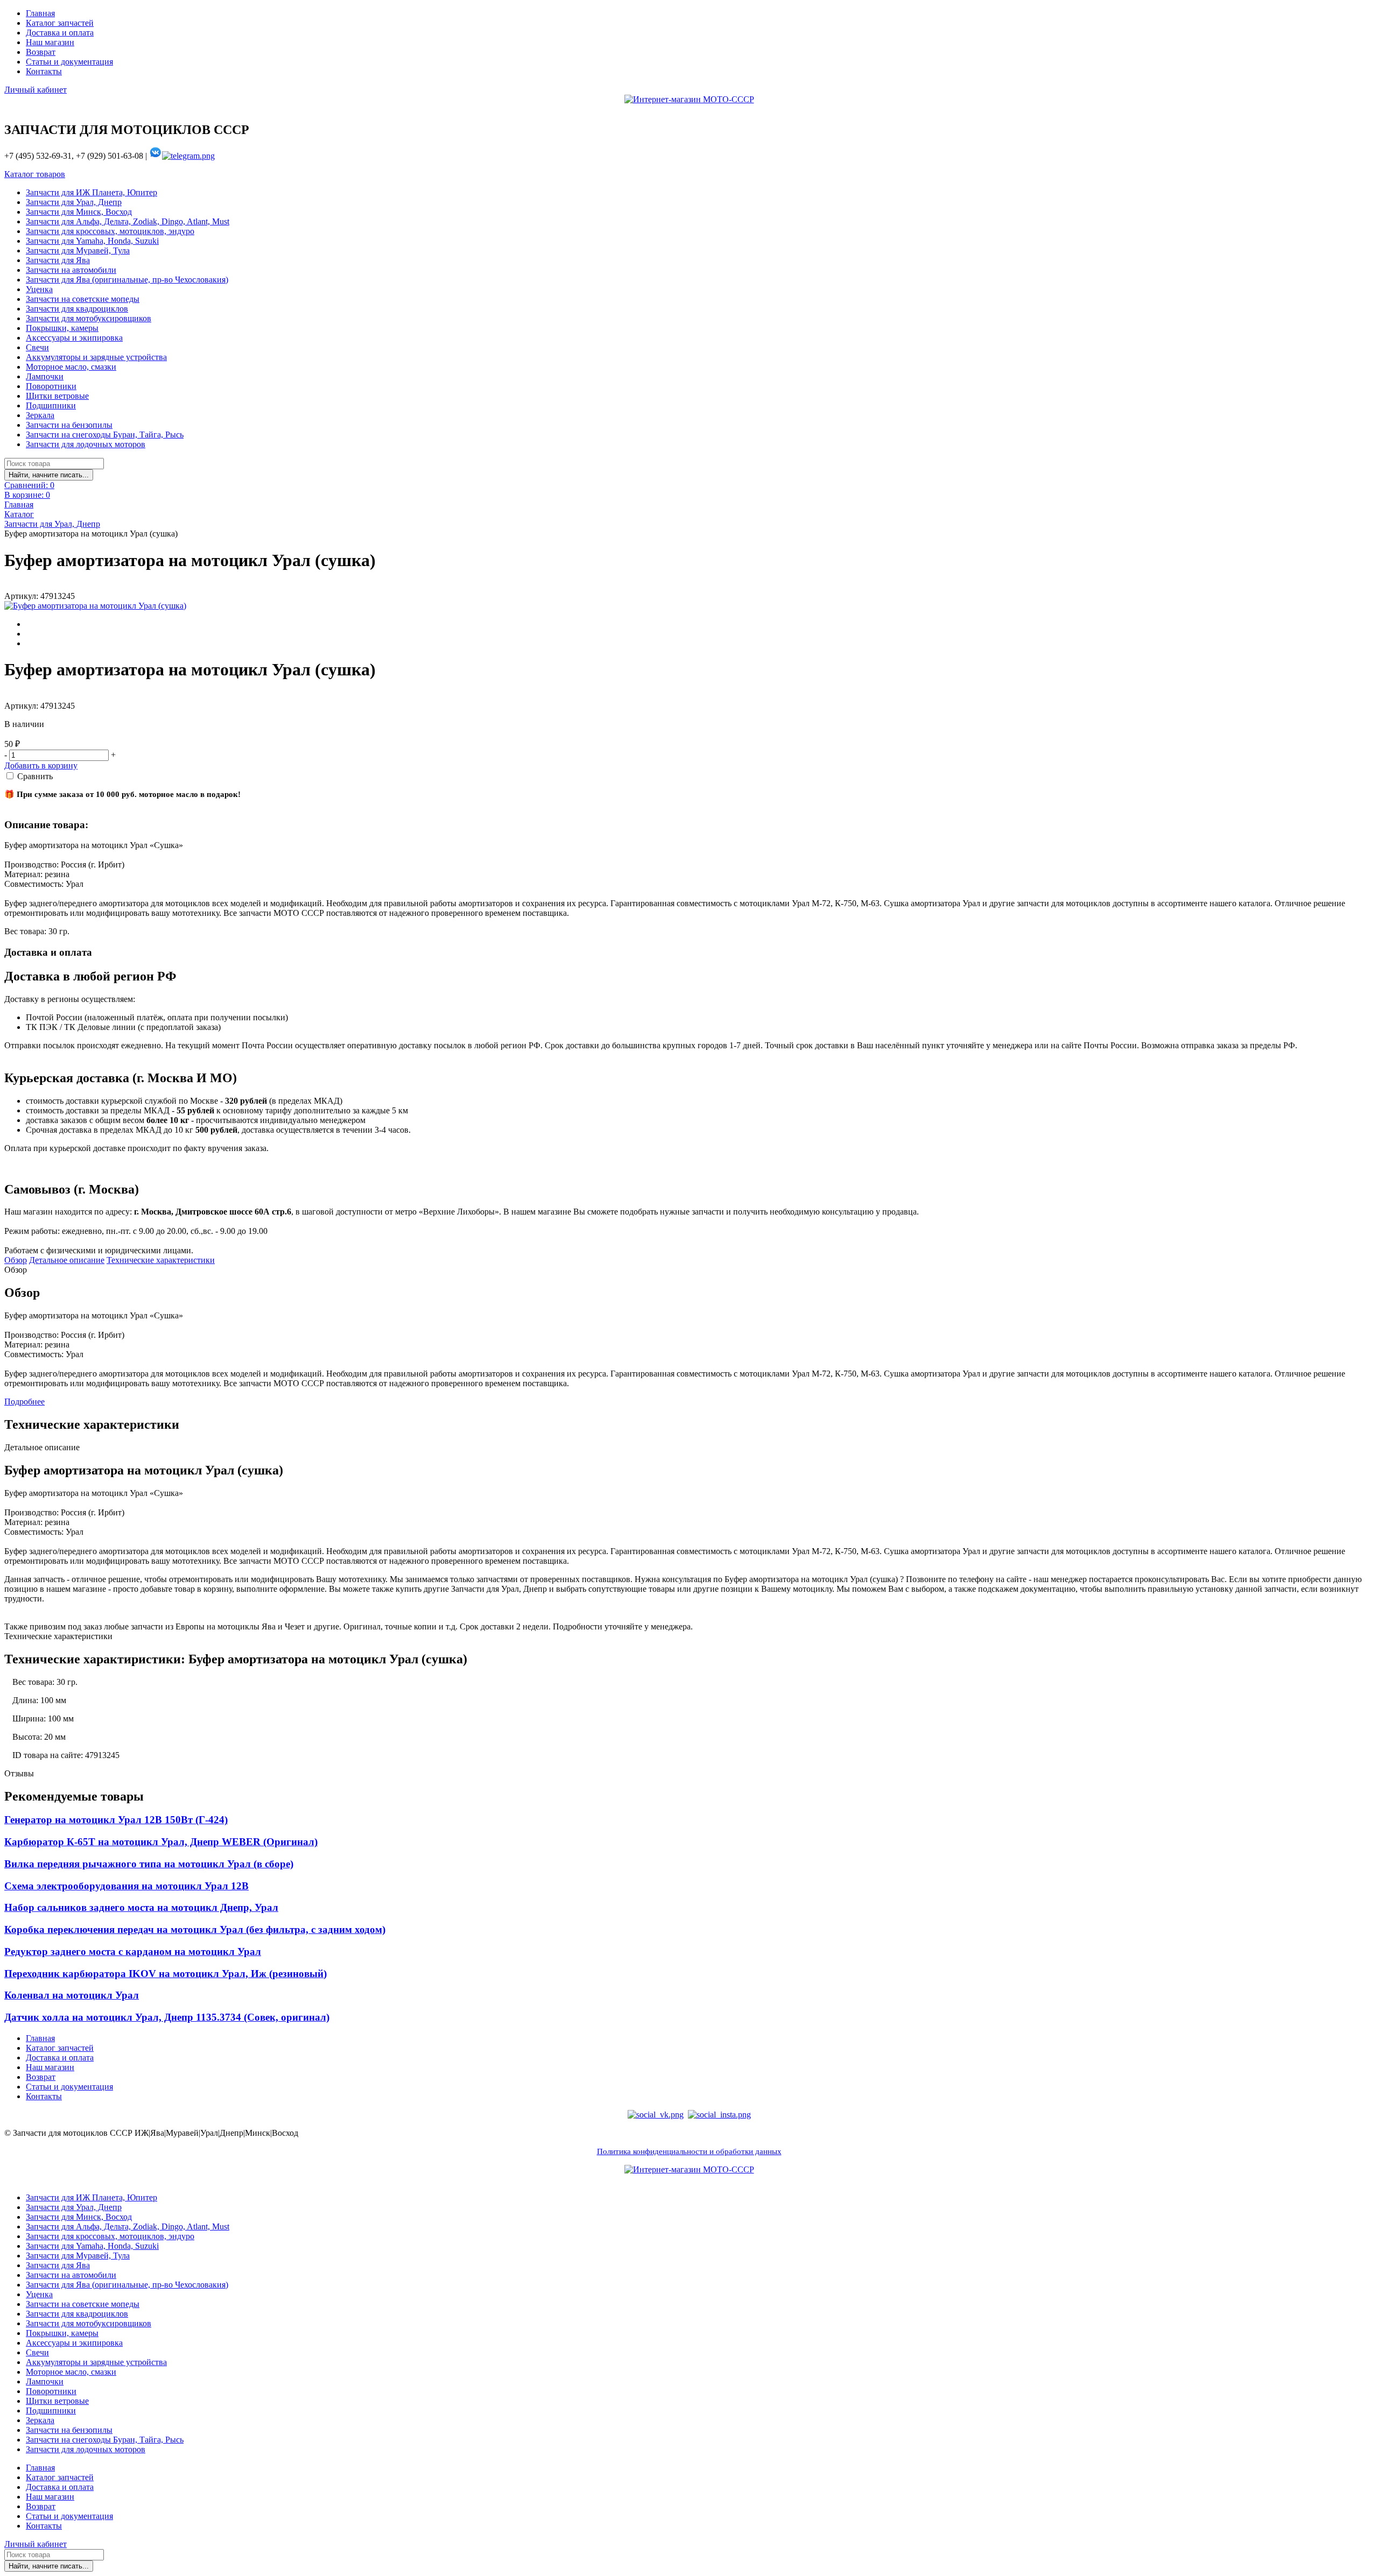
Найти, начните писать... (49, 475)
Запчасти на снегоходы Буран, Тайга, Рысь (105, 435)
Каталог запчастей (60, 23)
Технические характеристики (161, 1260)
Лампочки (45, 376)
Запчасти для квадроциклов (77, 309)
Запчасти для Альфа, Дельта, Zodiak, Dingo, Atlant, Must (128, 221)
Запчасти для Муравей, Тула (78, 250)
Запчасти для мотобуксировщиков (89, 318)
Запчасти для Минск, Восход (79, 212)
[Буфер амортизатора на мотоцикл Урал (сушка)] (95, 606)
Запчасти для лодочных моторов (86, 444)
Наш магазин (50, 42)
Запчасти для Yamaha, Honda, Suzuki (92, 241)
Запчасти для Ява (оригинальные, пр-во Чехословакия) (127, 280)
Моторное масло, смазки (71, 367)
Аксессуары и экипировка (74, 338)
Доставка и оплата (60, 33)
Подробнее (24, 1402)
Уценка (39, 289)
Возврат (41, 52)
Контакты (44, 71)
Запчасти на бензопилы (69, 425)
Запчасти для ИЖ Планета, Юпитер (92, 192)
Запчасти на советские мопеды (83, 299)
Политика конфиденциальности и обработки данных (689, 2151)
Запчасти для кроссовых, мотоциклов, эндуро (110, 231)
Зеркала (40, 415)
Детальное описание (67, 1260)
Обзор (16, 1260)
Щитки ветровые (57, 396)
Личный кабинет (36, 90)
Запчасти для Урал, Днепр (74, 202)
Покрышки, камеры (62, 328)
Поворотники (51, 386)
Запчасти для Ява (58, 260)
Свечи (37, 347)
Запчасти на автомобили (71, 270)
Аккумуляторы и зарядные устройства (96, 357)
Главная (40, 13)
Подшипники (51, 405)
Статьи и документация (69, 62)
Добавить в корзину (41, 765)
